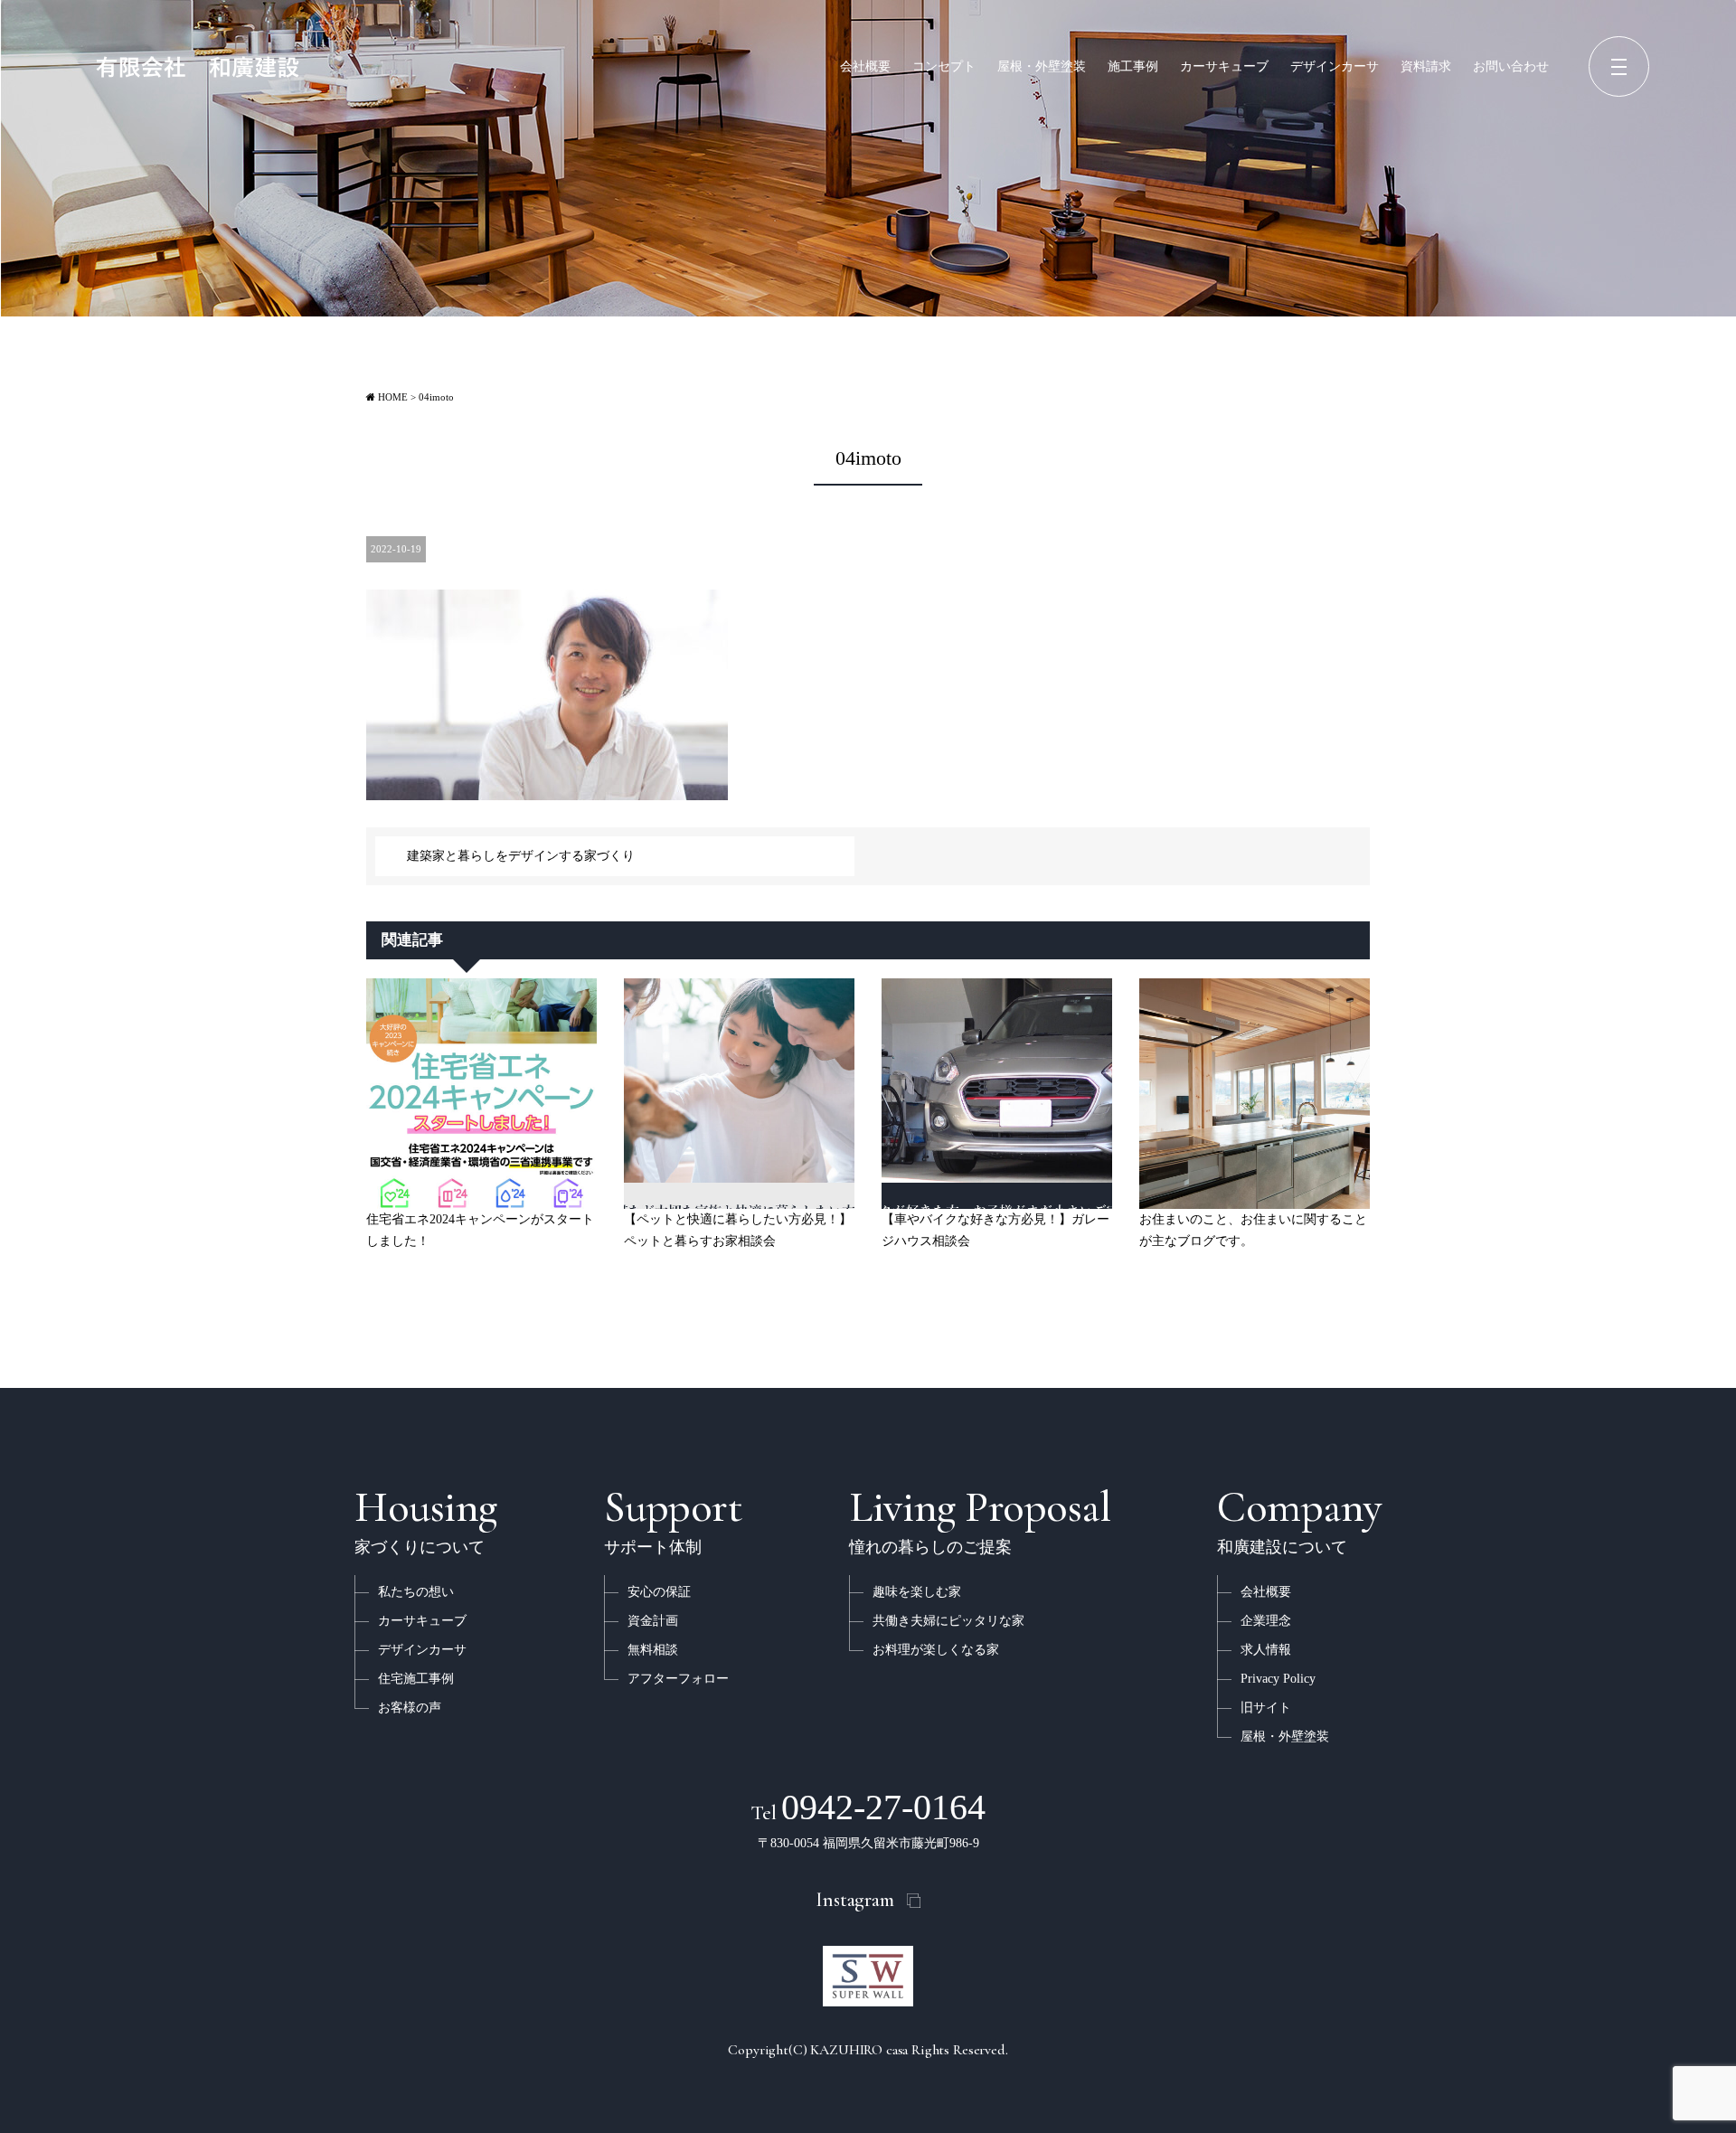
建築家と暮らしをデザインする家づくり (521, 856)
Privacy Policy (1278, 1679)
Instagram (854, 1900)
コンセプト (944, 66)
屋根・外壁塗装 (1042, 66)
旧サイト (1266, 1708)
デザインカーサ (1335, 66)
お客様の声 (410, 1708)
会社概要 (865, 66)
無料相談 (653, 1650)
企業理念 (1266, 1621)
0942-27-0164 (868, 1807)
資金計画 (653, 1621)
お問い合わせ (1511, 66)
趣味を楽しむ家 (917, 1592)
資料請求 (1426, 66)
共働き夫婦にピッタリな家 (948, 1621)
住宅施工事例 (416, 1679)
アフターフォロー (678, 1679)
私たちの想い (416, 1592)
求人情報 (1266, 1650)
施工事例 (1133, 66)
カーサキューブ (1224, 66)
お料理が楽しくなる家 (936, 1650)
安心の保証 (659, 1592)
